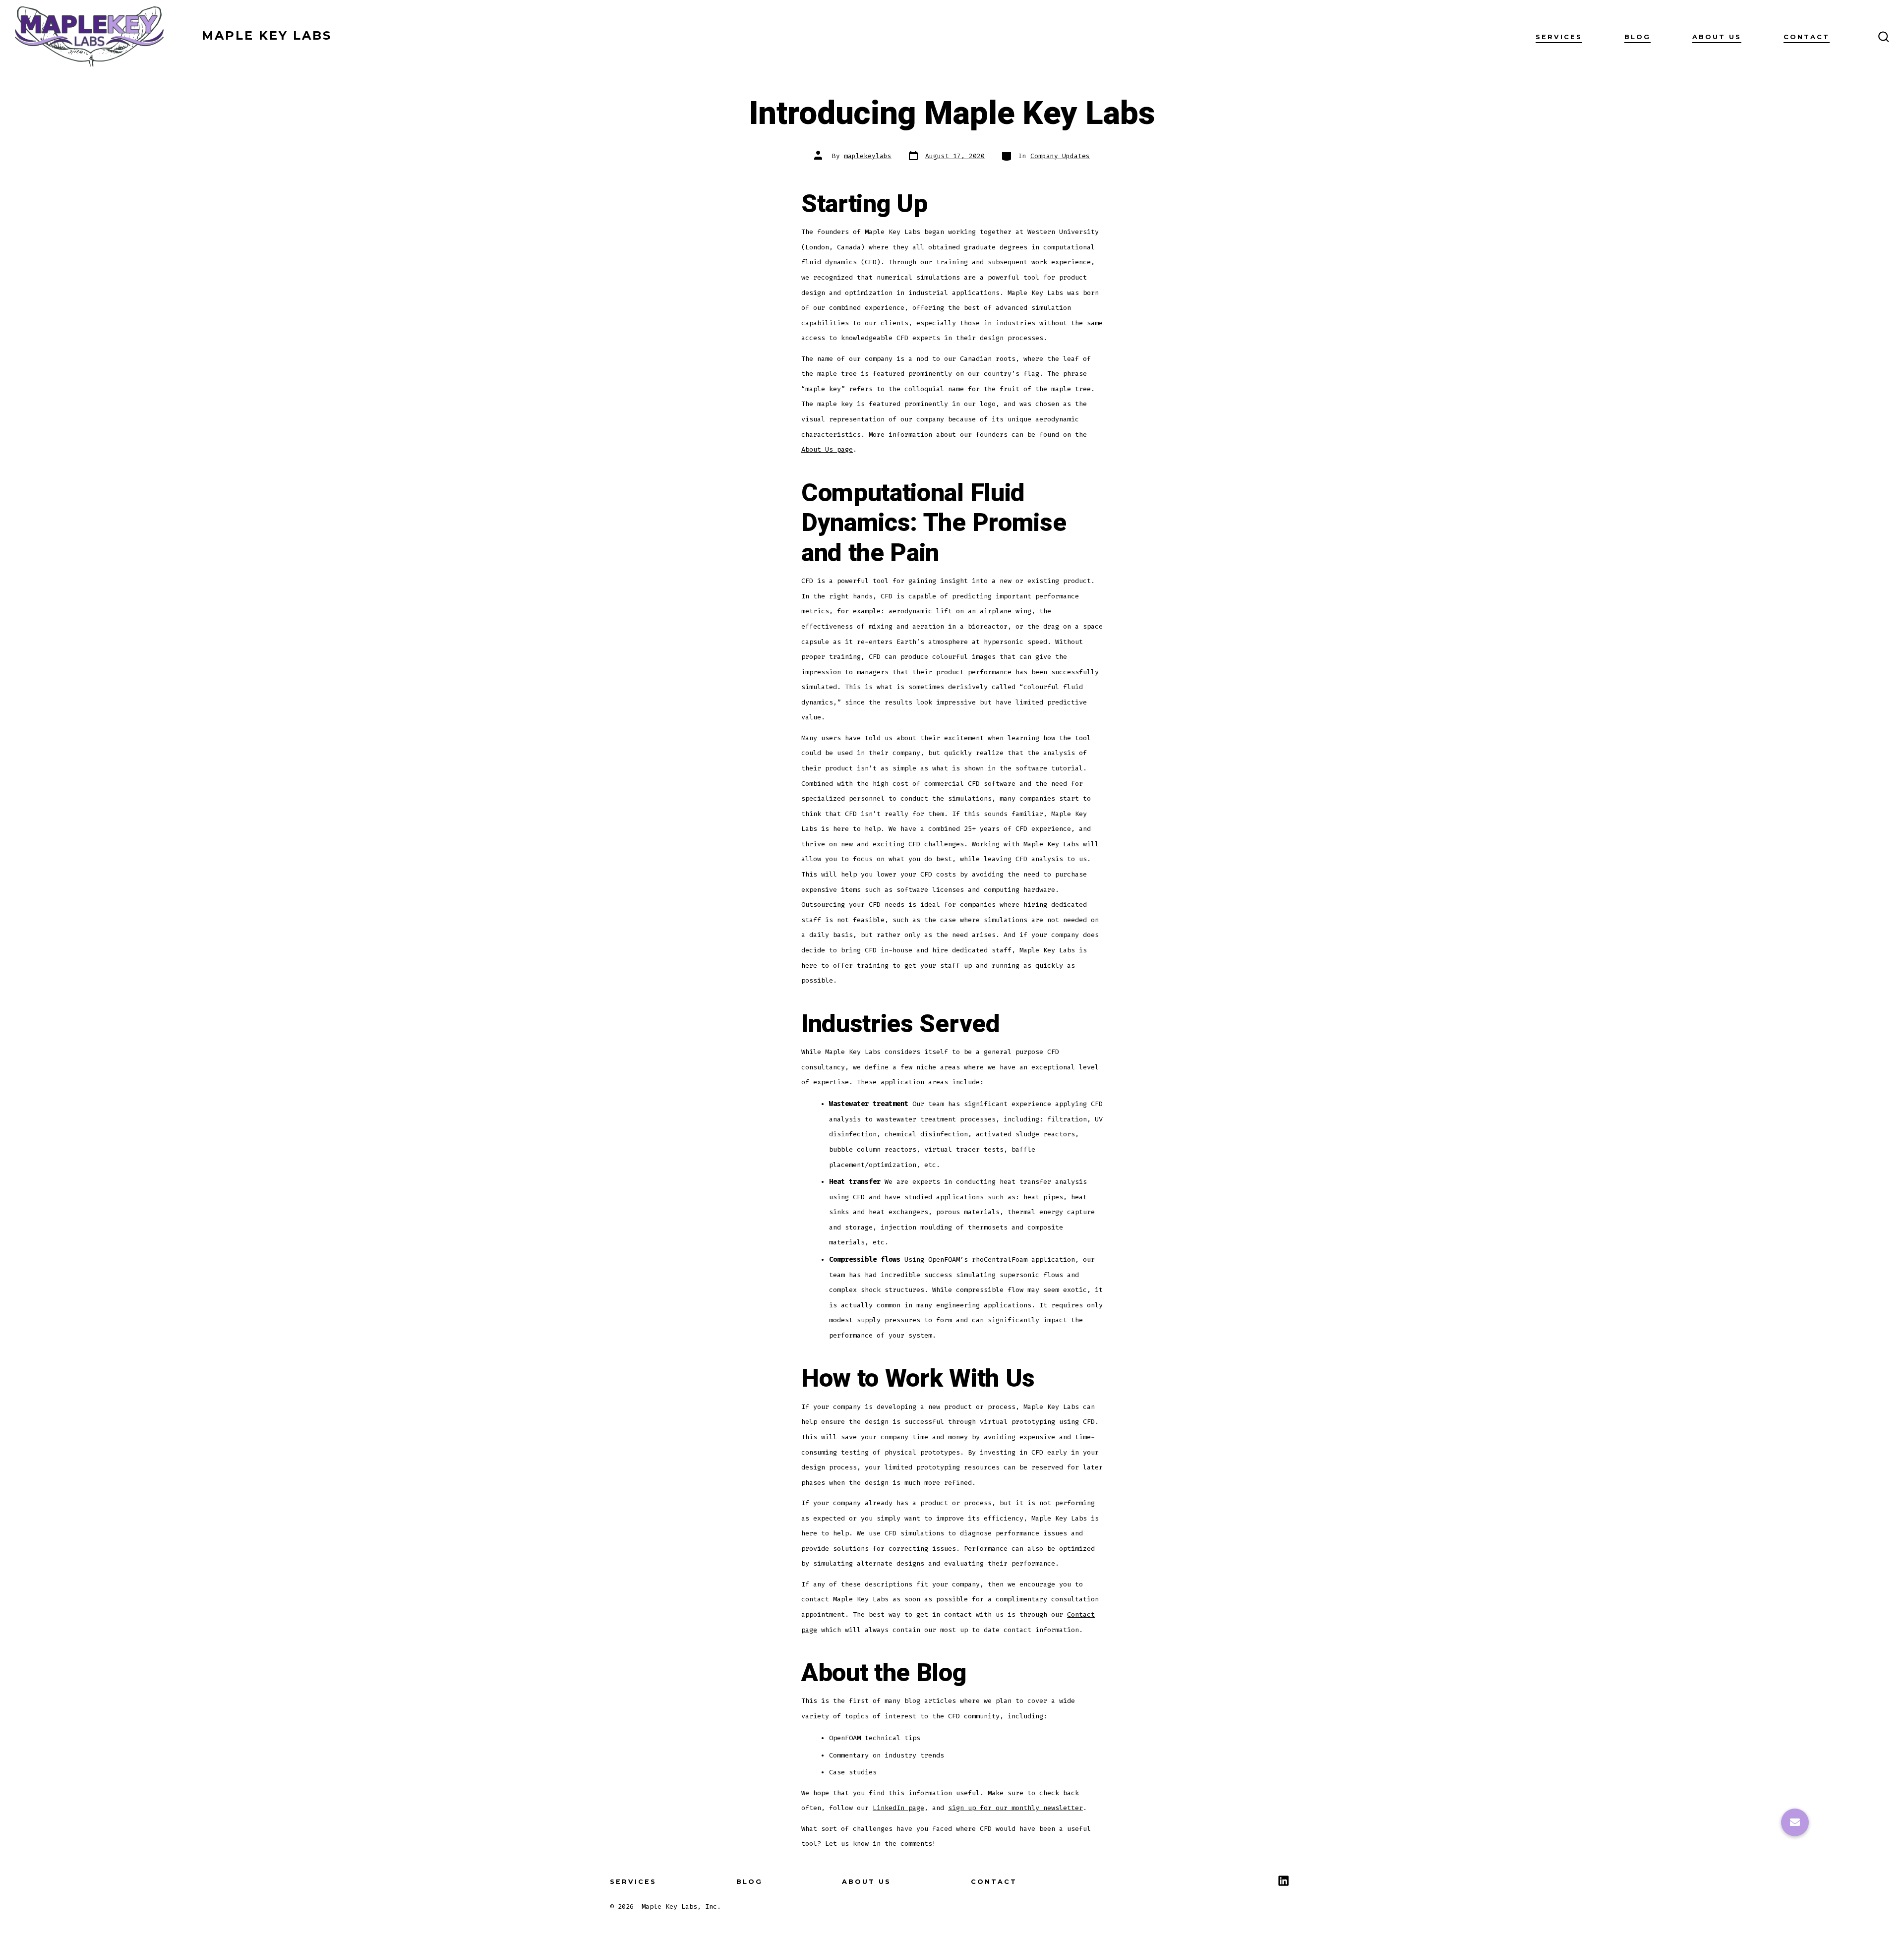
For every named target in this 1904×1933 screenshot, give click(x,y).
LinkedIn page (898, 1808)
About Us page (827, 449)
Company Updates (1060, 156)
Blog (1637, 37)
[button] (1795, 1822)
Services (1559, 37)
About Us (1717, 37)
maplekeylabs (868, 156)
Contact (1807, 37)
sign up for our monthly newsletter (1015, 1808)
